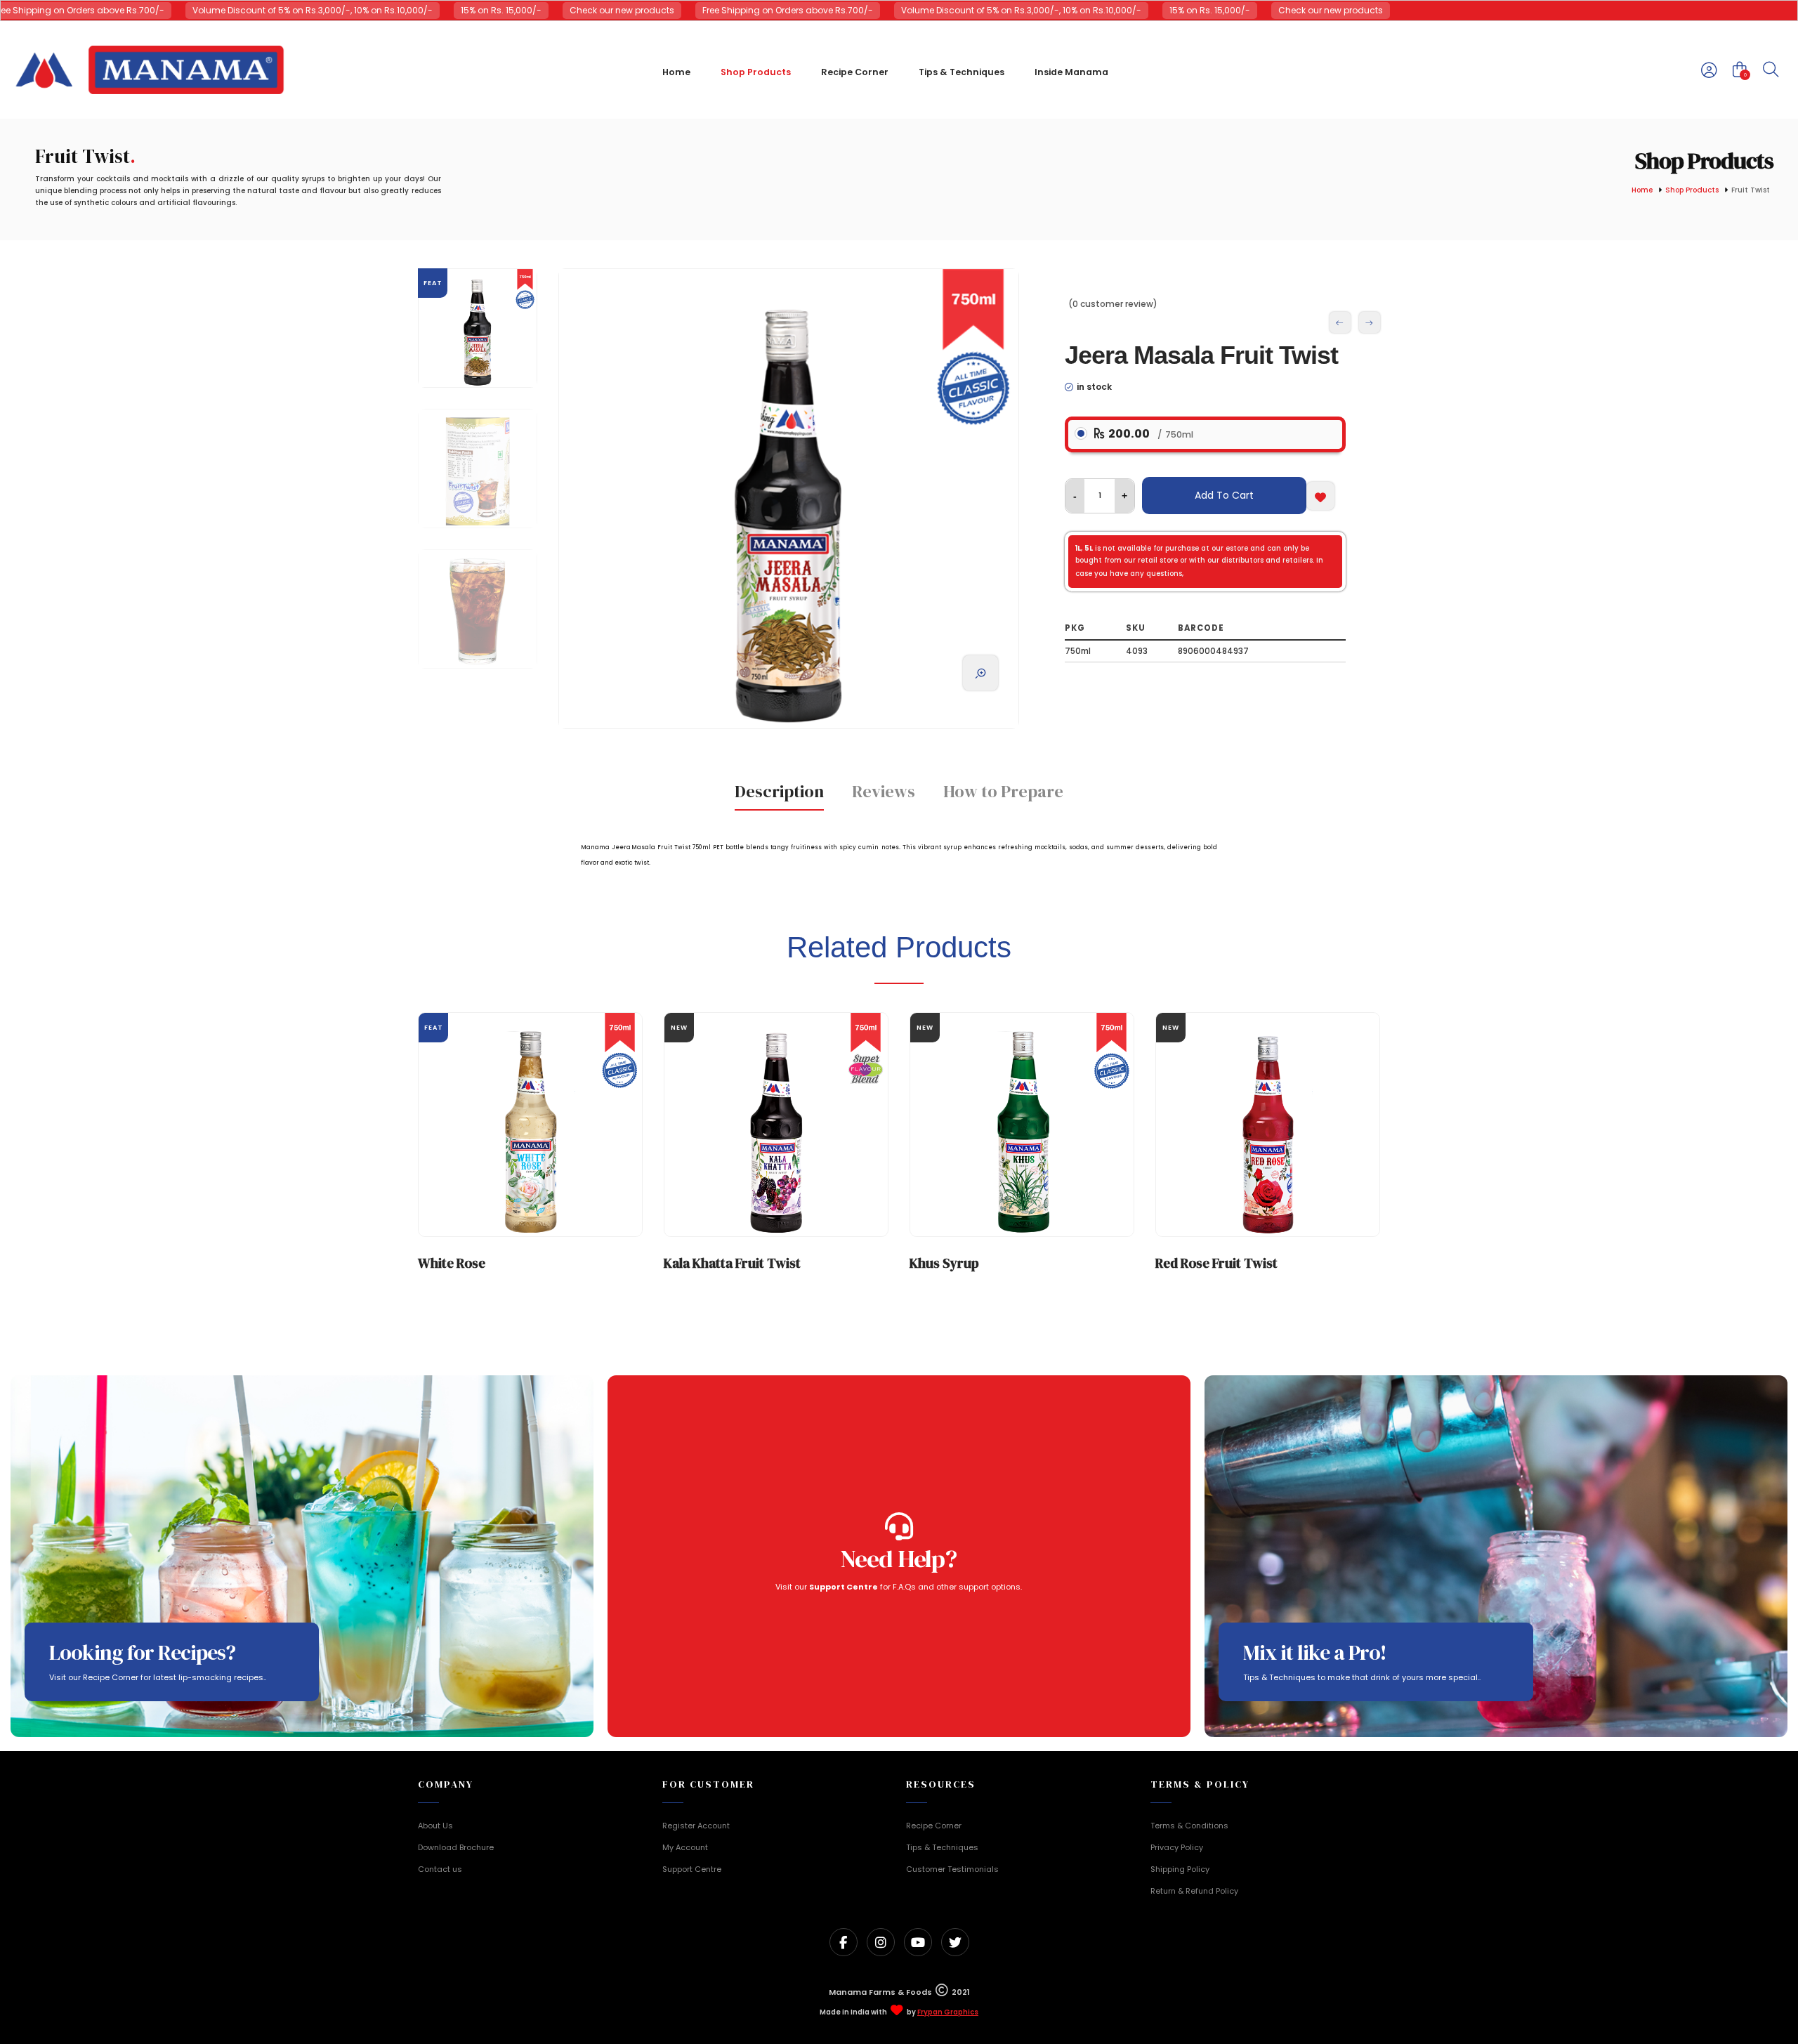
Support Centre (692, 1869)
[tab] (779, 796)
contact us (1206, 609)
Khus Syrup (944, 1263)
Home (1642, 191)
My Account (685, 1847)
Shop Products (1692, 191)
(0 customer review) (1113, 304)
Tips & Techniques (942, 1847)
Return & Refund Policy (1194, 1891)
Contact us (440, 1869)
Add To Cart (1224, 495)
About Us (435, 1826)
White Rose (452, 1263)
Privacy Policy (1177, 1847)
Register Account (696, 1826)
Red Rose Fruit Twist (1216, 1263)
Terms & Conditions (1189, 1826)
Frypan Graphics (948, 2012)
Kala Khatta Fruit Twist (732, 1263)
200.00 (1149, 434)
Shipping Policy (1180, 1869)
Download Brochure (456, 1847)
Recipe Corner (934, 1826)
